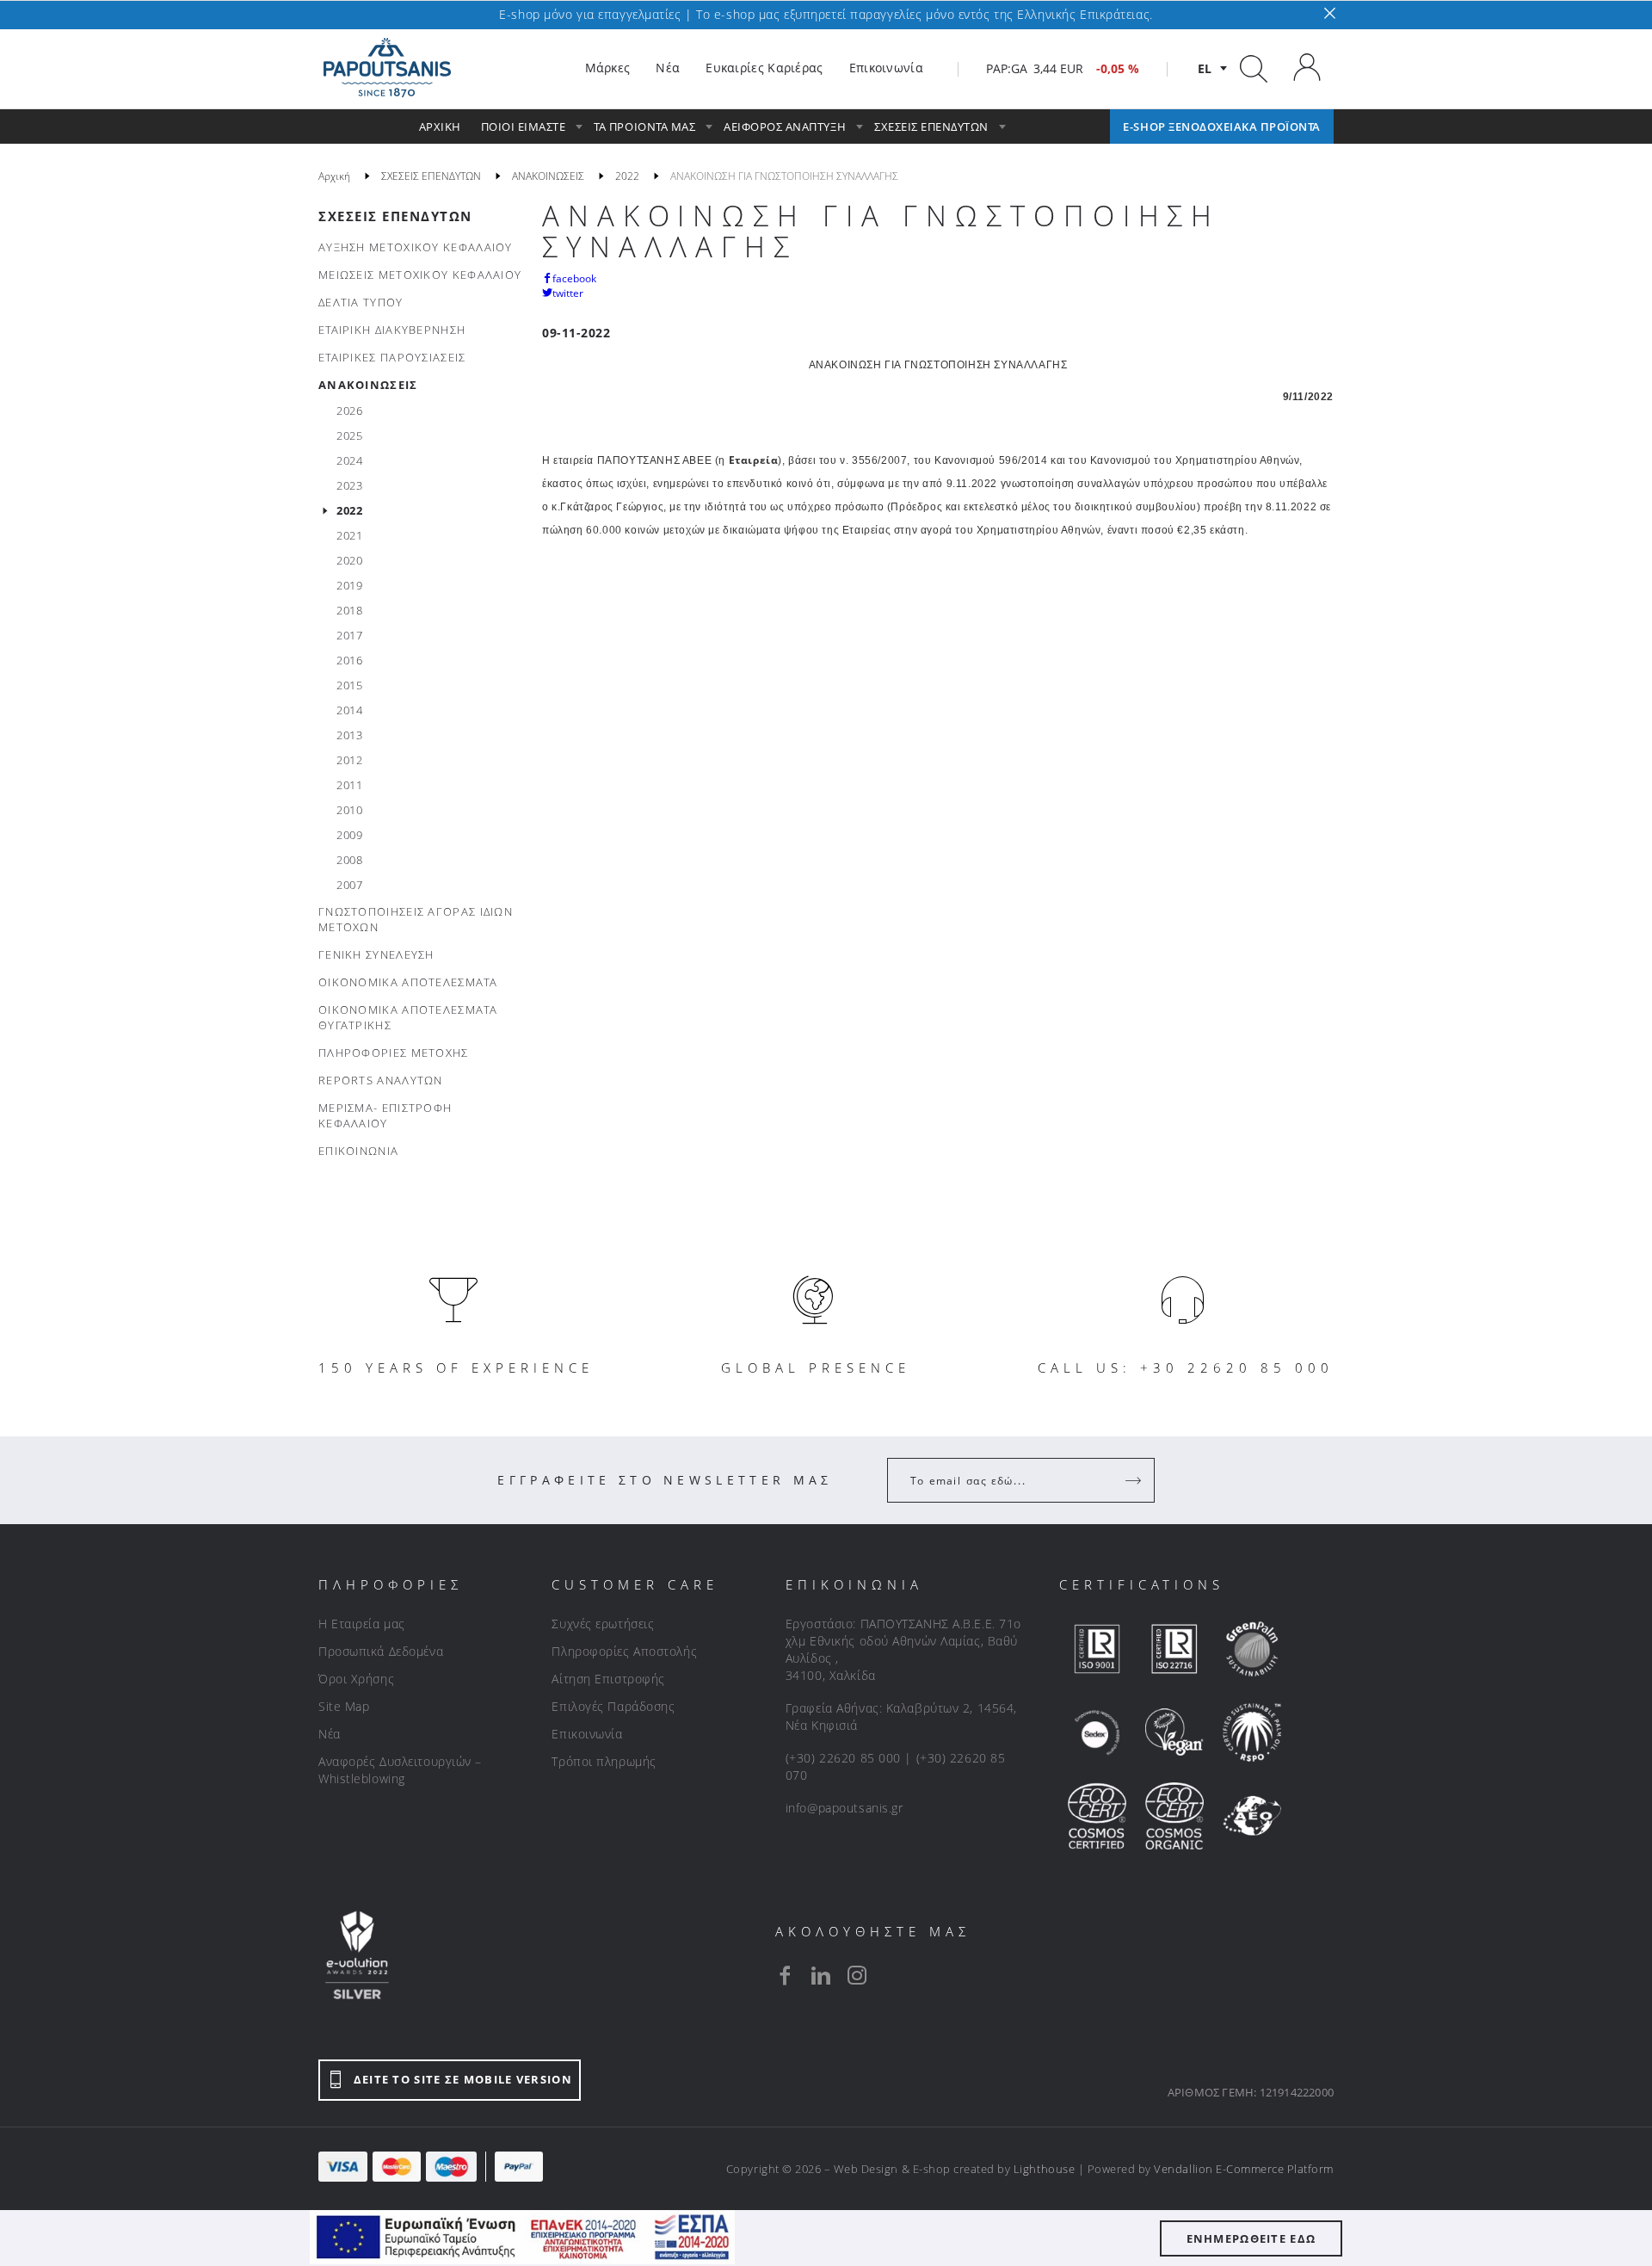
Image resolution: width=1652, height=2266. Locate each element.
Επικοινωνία (587, 1734)
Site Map (344, 1706)
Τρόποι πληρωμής (604, 1761)
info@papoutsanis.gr (844, 1808)
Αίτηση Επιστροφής (608, 1679)
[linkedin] (821, 1975)
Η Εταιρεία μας (362, 1624)
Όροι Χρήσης (356, 1679)
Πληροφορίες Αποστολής (624, 1651)
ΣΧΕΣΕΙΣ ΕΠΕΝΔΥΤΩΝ (395, 216)
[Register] (1135, 1480)
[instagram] (857, 1975)
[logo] (387, 68)
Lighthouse (1044, 2169)
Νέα (330, 1734)
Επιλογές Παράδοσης (613, 1706)
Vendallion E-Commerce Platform (1244, 2169)
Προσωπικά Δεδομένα (381, 1651)
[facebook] (785, 1975)
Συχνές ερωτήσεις (603, 1624)
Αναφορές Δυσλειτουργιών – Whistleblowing (400, 1770)
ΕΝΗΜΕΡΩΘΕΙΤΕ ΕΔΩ (1251, 2238)
